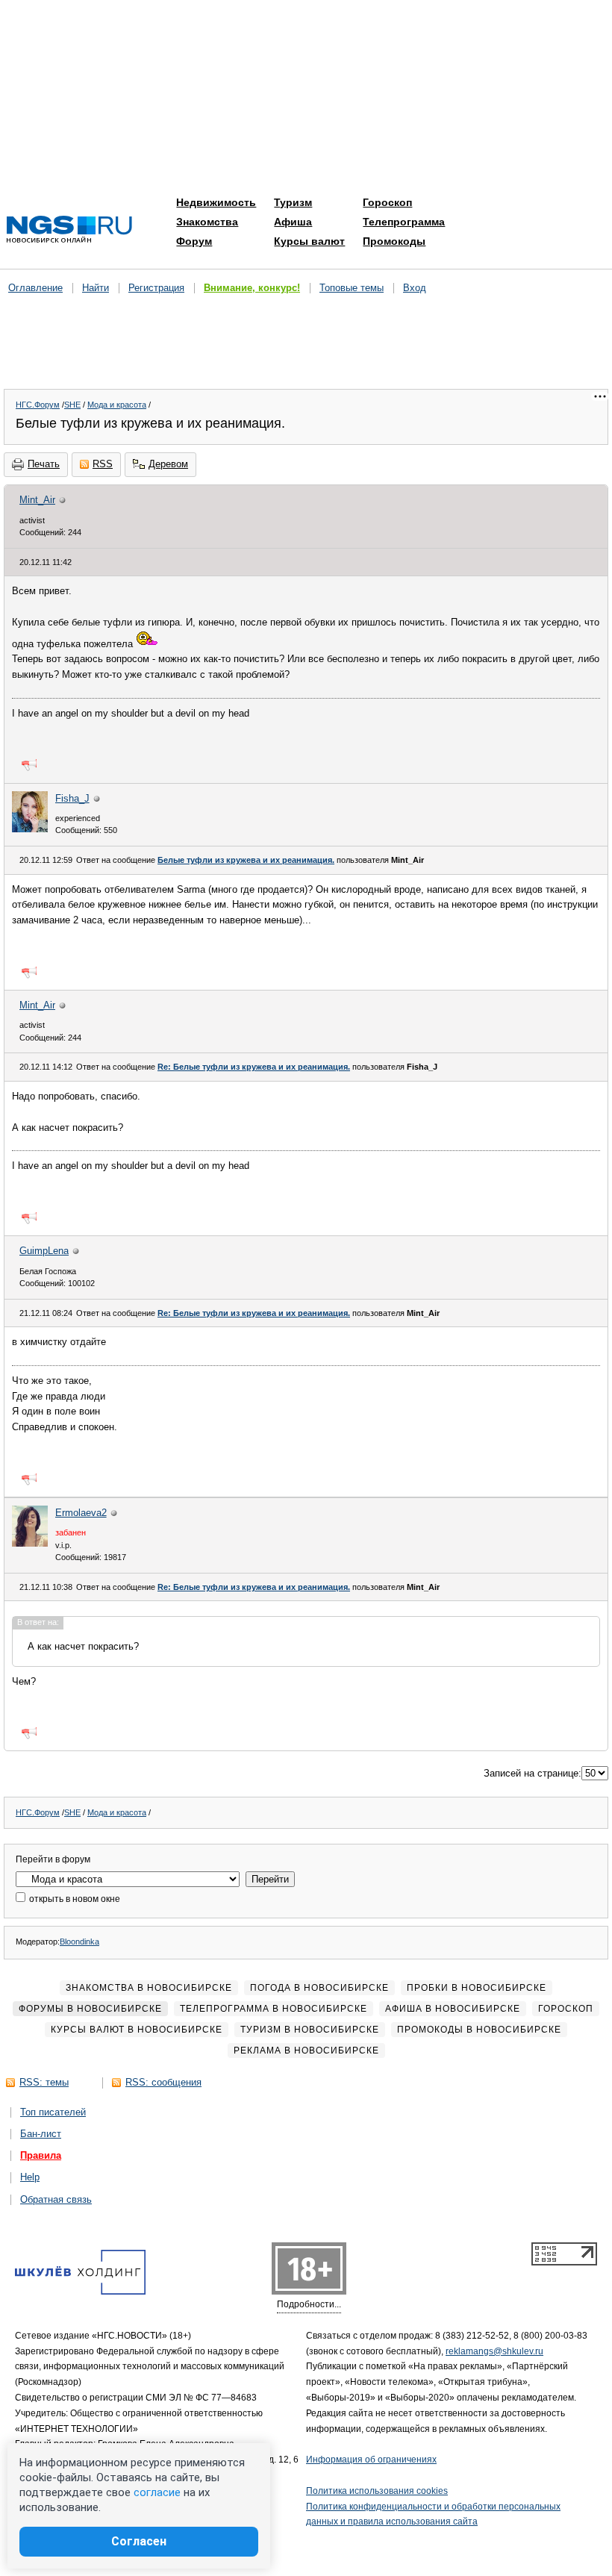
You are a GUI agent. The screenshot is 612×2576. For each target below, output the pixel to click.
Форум (194, 241)
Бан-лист (41, 2134)
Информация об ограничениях (371, 2460)
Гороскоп (387, 202)
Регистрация (156, 288)
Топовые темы (352, 288)
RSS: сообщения (163, 2082)
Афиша (293, 222)
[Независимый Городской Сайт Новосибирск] (69, 230)
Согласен (139, 2541)
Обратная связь (56, 2199)
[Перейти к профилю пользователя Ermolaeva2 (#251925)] (30, 1543)
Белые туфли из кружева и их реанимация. (246, 860)
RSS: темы (44, 2082)
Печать (44, 464)
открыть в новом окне (74, 1899)
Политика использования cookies (377, 2491)
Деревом (168, 464)
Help (30, 2177)
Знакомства (207, 222)
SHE (72, 405)
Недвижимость (216, 202)
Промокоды (394, 241)
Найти (96, 288)
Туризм (293, 202)
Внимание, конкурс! (252, 288)
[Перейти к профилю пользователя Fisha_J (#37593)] (30, 829)
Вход (415, 288)
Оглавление (35, 288)
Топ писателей (53, 2112)
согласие (157, 2492)
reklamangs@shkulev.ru (494, 2351)
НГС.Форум (38, 405)
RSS (103, 464)
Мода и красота (117, 405)
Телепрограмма (404, 222)
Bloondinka (79, 1942)
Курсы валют (309, 241)
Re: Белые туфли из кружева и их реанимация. (254, 1067)
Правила (41, 2155)
